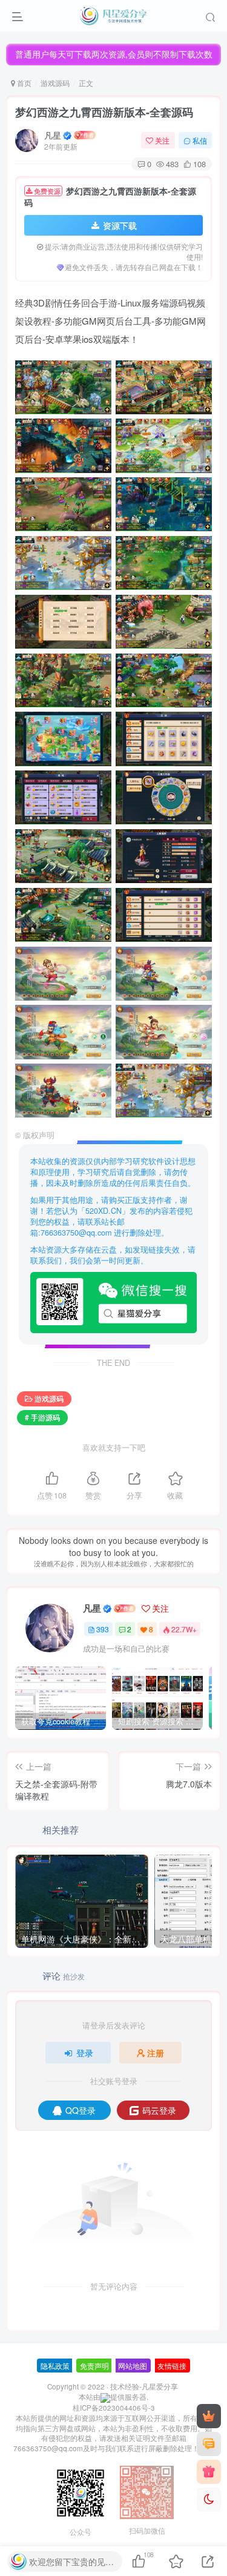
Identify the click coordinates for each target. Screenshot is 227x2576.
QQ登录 (81, 2110)
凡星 (53, 135)
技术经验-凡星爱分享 (144, 2386)
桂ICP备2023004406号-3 (114, 2408)
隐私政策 (55, 2366)
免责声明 (94, 2366)
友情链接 (172, 2366)
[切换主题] (209, 2500)
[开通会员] (209, 2416)
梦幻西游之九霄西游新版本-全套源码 (104, 112)
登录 (85, 2053)
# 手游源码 (42, 1417)
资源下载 (120, 225)
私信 (200, 140)
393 (103, 1629)
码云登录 (159, 2110)
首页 (23, 83)
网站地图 (133, 2366)
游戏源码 (55, 83)
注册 (156, 2053)
